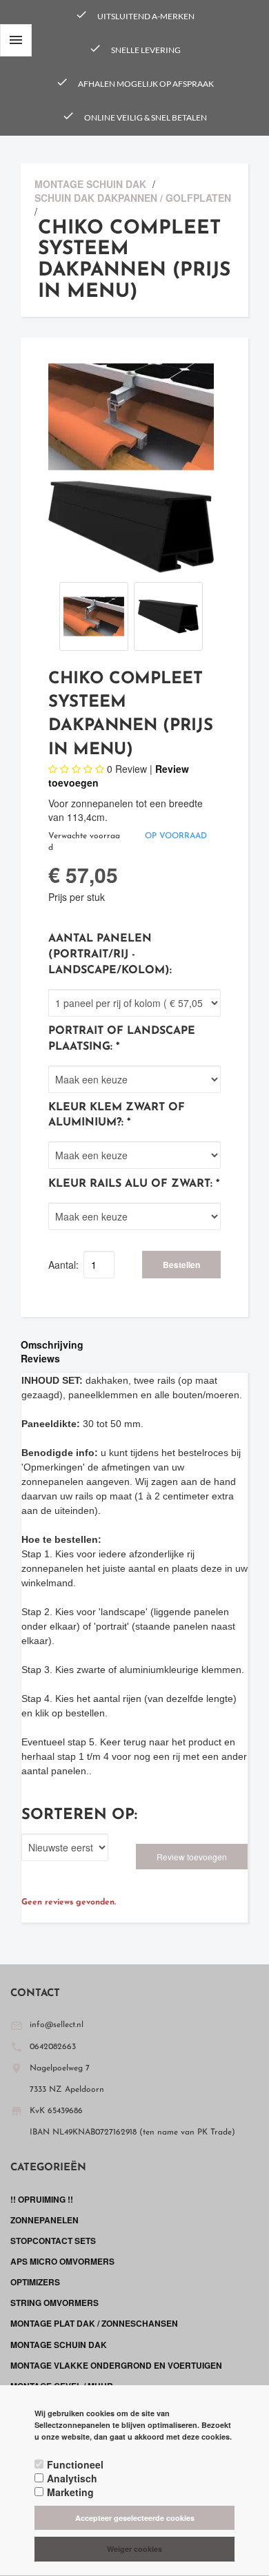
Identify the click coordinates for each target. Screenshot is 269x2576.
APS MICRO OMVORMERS (62, 2261)
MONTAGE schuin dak (90, 184)
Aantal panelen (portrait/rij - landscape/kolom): (110, 955)
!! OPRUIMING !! (42, 2199)
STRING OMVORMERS (54, 2303)
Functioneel (75, 2464)
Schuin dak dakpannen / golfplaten (133, 198)
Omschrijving (52, 1344)
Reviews (40, 1358)
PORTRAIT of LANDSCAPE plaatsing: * (122, 1039)
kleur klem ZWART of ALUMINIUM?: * (117, 1115)
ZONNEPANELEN (44, 2220)
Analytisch (72, 2478)
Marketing (70, 2492)
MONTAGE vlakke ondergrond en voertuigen (116, 2365)
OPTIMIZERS (35, 2282)
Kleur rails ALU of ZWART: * (134, 1184)
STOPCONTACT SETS (53, 2241)
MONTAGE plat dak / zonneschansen (94, 2323)
